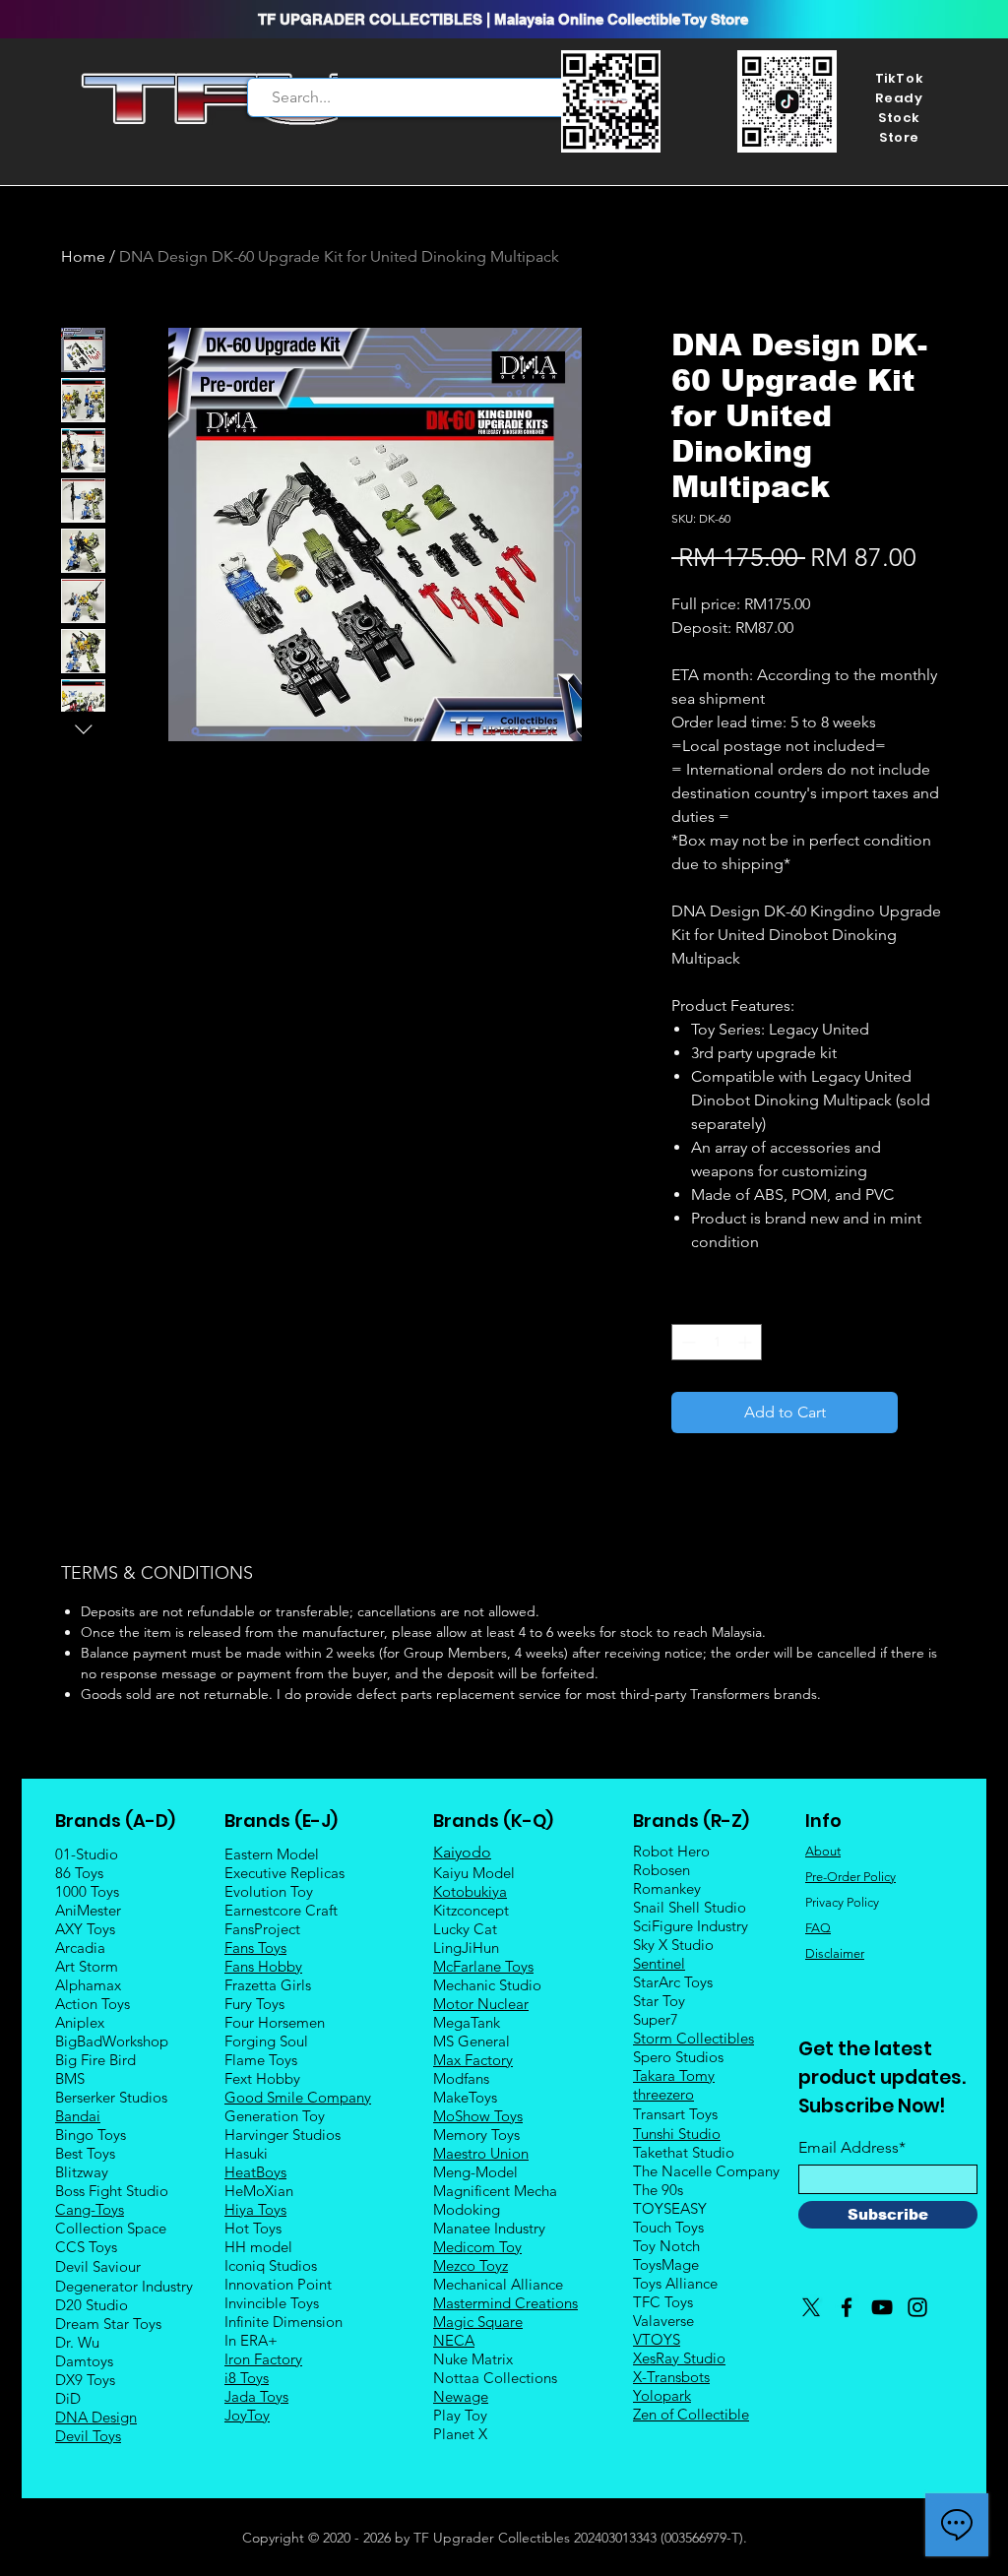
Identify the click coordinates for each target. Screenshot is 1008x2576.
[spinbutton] (717, 1342)
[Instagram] (917, 2307)
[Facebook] (847, 2307)
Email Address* (852, 2148)
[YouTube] (882, 2307)
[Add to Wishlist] (926, 1413)
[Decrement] (687, 1342)
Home (83, 256)
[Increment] (747, 1342)
